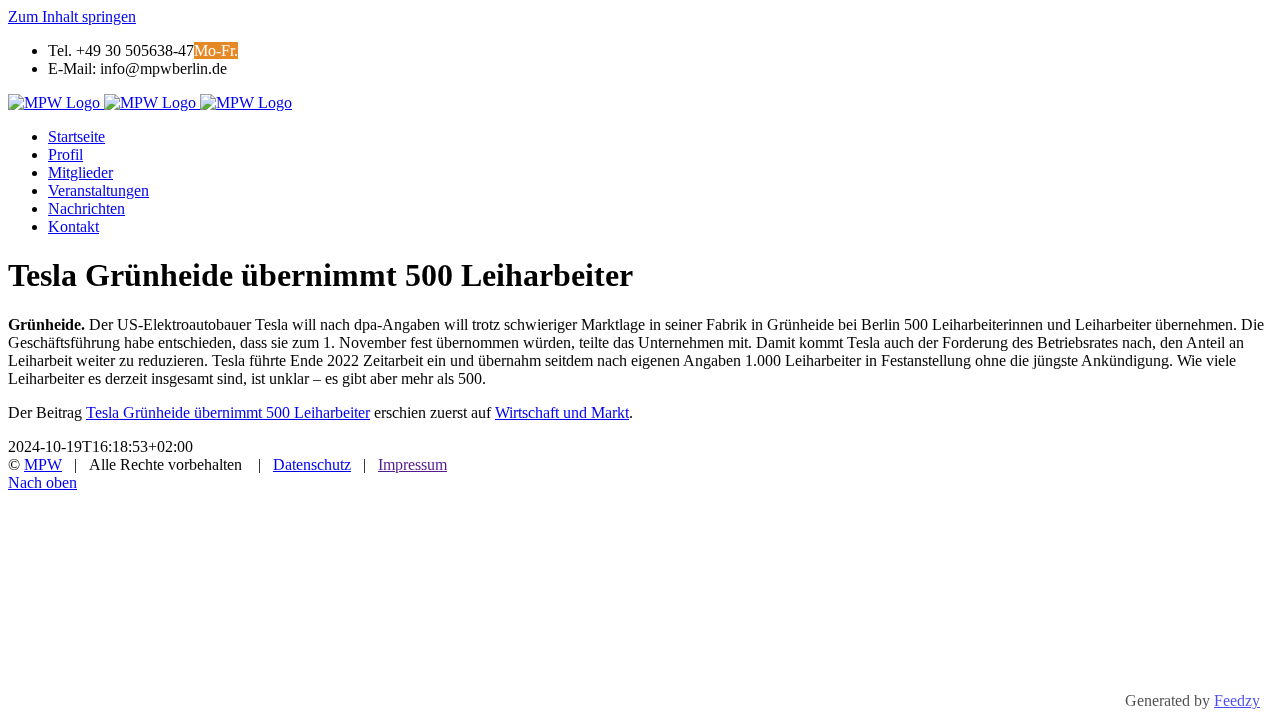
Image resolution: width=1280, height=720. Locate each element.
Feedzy (1237, 700)
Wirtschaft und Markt (562, 412)
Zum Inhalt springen (72, 16)
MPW (43, 464)
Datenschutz (312, 464)
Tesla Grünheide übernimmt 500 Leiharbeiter (228, 412)
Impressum (412, 464)
